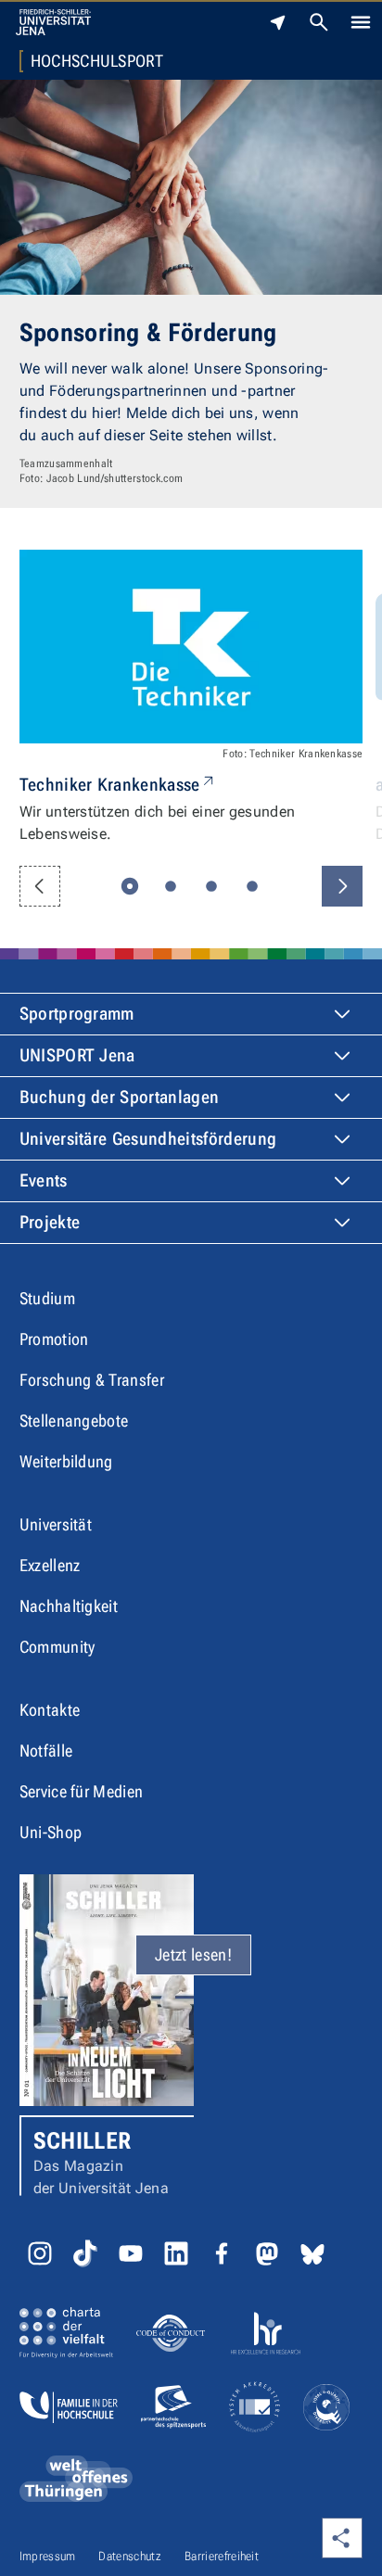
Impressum (48, 2556)
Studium (47, 1298)
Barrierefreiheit (222, 2556)
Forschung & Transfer (92, 1380)
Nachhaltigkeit (69, 1606)
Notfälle (46, 1751)
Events (44, 1180)
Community (57, 1647)
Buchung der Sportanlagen (120, 1097)
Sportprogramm (77, 1014)
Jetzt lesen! (193, 1954)
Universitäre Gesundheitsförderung (148, 1139)
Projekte (50, 1222)
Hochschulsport (97, 61)
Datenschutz (130, 2556)
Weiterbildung (66, 1461)
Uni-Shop (51, 1832)
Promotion (54, 1339)
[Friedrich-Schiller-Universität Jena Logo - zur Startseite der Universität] (53, 22)
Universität (56, 1524)
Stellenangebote (74, 1421)
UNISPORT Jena (77, 1055)
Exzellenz (50, 1565)
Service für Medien (82, 1791)
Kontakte (50, 1710)
